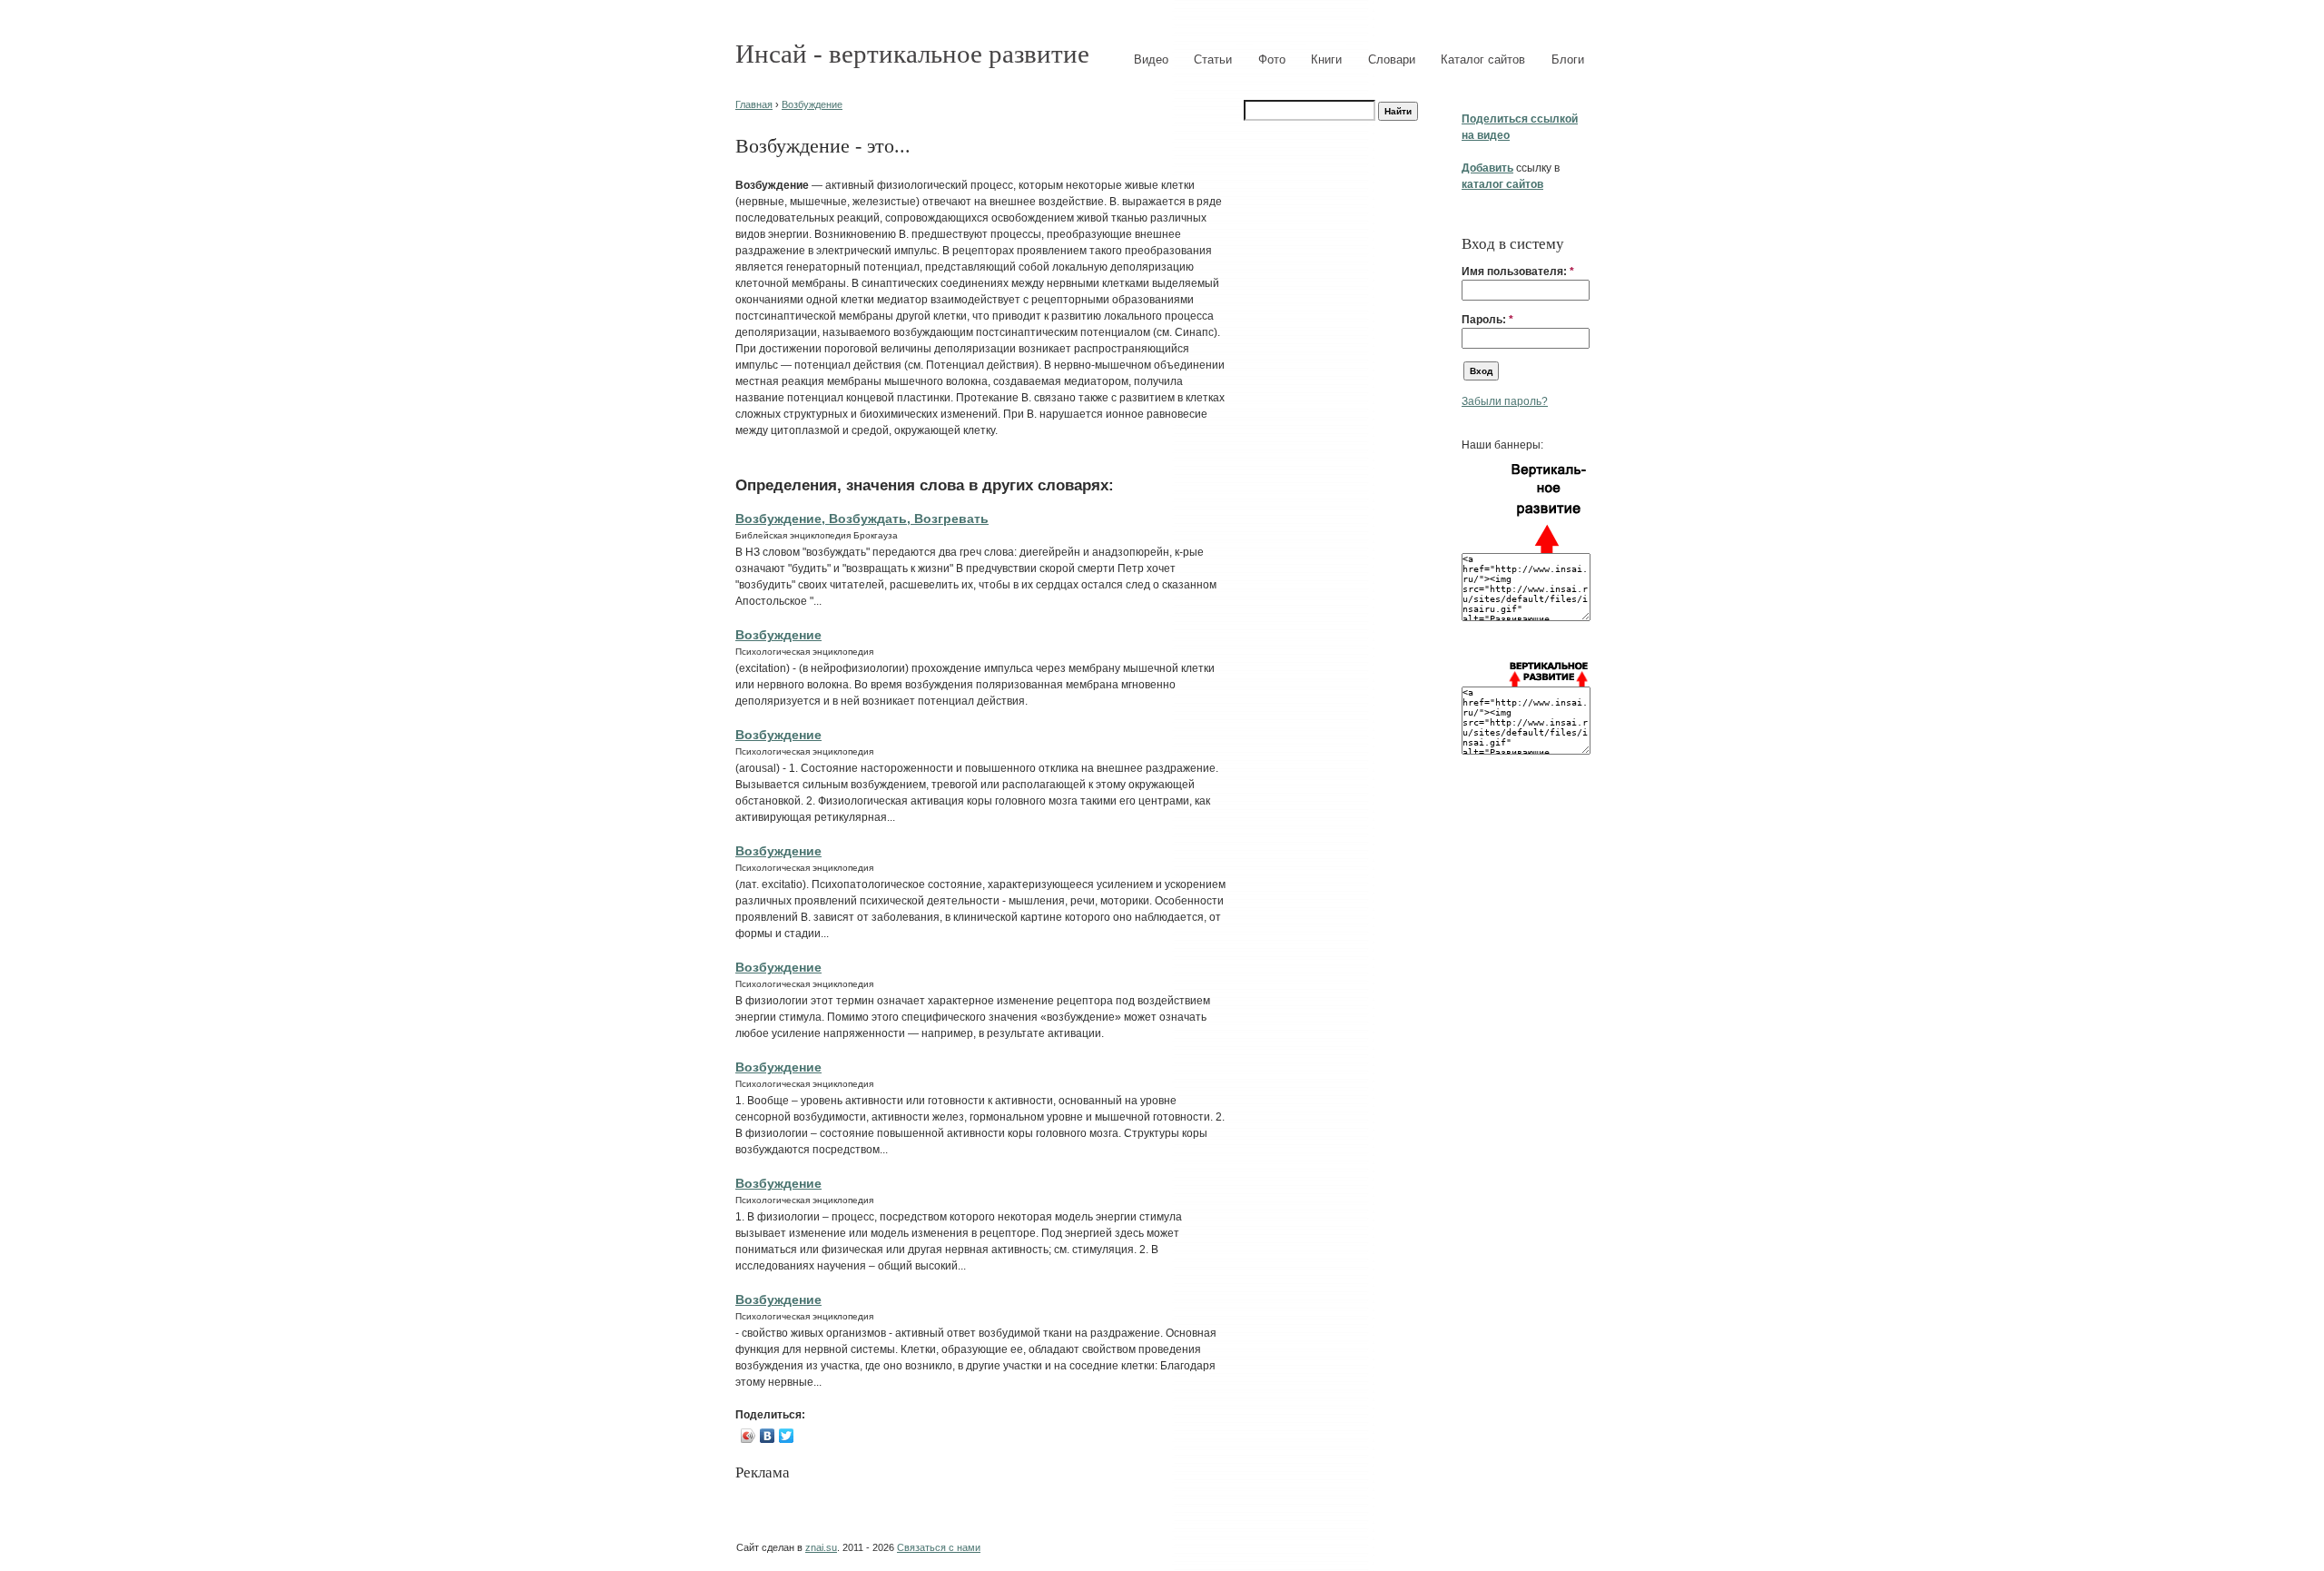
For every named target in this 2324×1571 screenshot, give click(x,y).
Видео (1151, 59)
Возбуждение (812, 104)
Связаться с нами (939, 1547)
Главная (754, 104)
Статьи (1213, 59)
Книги (1326, 59)
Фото (1272, 59)
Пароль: (1487, 320)
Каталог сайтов (1483, 59)
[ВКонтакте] (768, 1436)
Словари (1392, 59)
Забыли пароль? (1505, 401)
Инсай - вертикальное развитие (912, 54)
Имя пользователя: (1518, 272)
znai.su (821, 1547)
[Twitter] (787, 1436)
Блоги (1568, 59)
